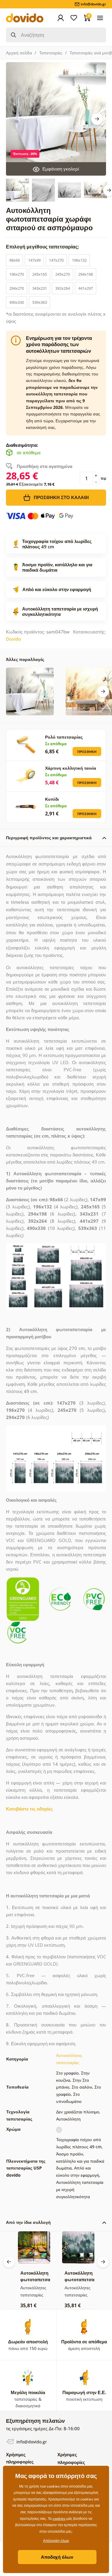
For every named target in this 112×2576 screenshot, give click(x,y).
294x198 (86, 274)
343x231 (40, 288)
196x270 (17, 274)
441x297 (86, 288)
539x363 (40, 302)
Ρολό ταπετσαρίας (64, 737)
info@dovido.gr (31, 2442)
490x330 (17, 302)
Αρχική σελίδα (19, 53)
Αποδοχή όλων (57, 2557)
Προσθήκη (87, 752)
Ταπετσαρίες (51, 53)
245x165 (40, 274)
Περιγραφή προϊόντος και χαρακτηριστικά (49, 838)
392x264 (63, 288)
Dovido (13, 639)
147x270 (56, 260)
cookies (59, 2519)
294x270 (17, 288)
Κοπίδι (52, 799)
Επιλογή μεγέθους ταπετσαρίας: (43, 247)
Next (97, 119)
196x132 (79, 260)
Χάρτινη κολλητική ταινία (71, 768)
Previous (9, 2262)
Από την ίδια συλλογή (28, 2222)
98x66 (14, 260)
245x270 (63, 274)
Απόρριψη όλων (56, 2541)
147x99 (34, 260)
